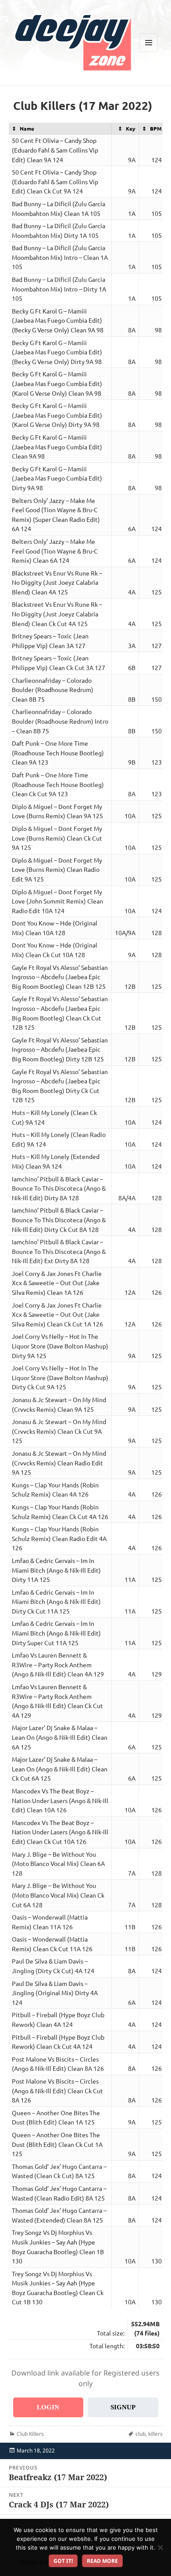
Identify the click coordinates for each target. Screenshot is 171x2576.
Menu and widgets (149, 52)
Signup (123, 2407)
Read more (102, 2561)
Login (48, 2407)
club (141, 2434)
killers (155, 2434)
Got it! (63, 2561)
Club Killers (30, 2434)
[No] (160, 2547)
